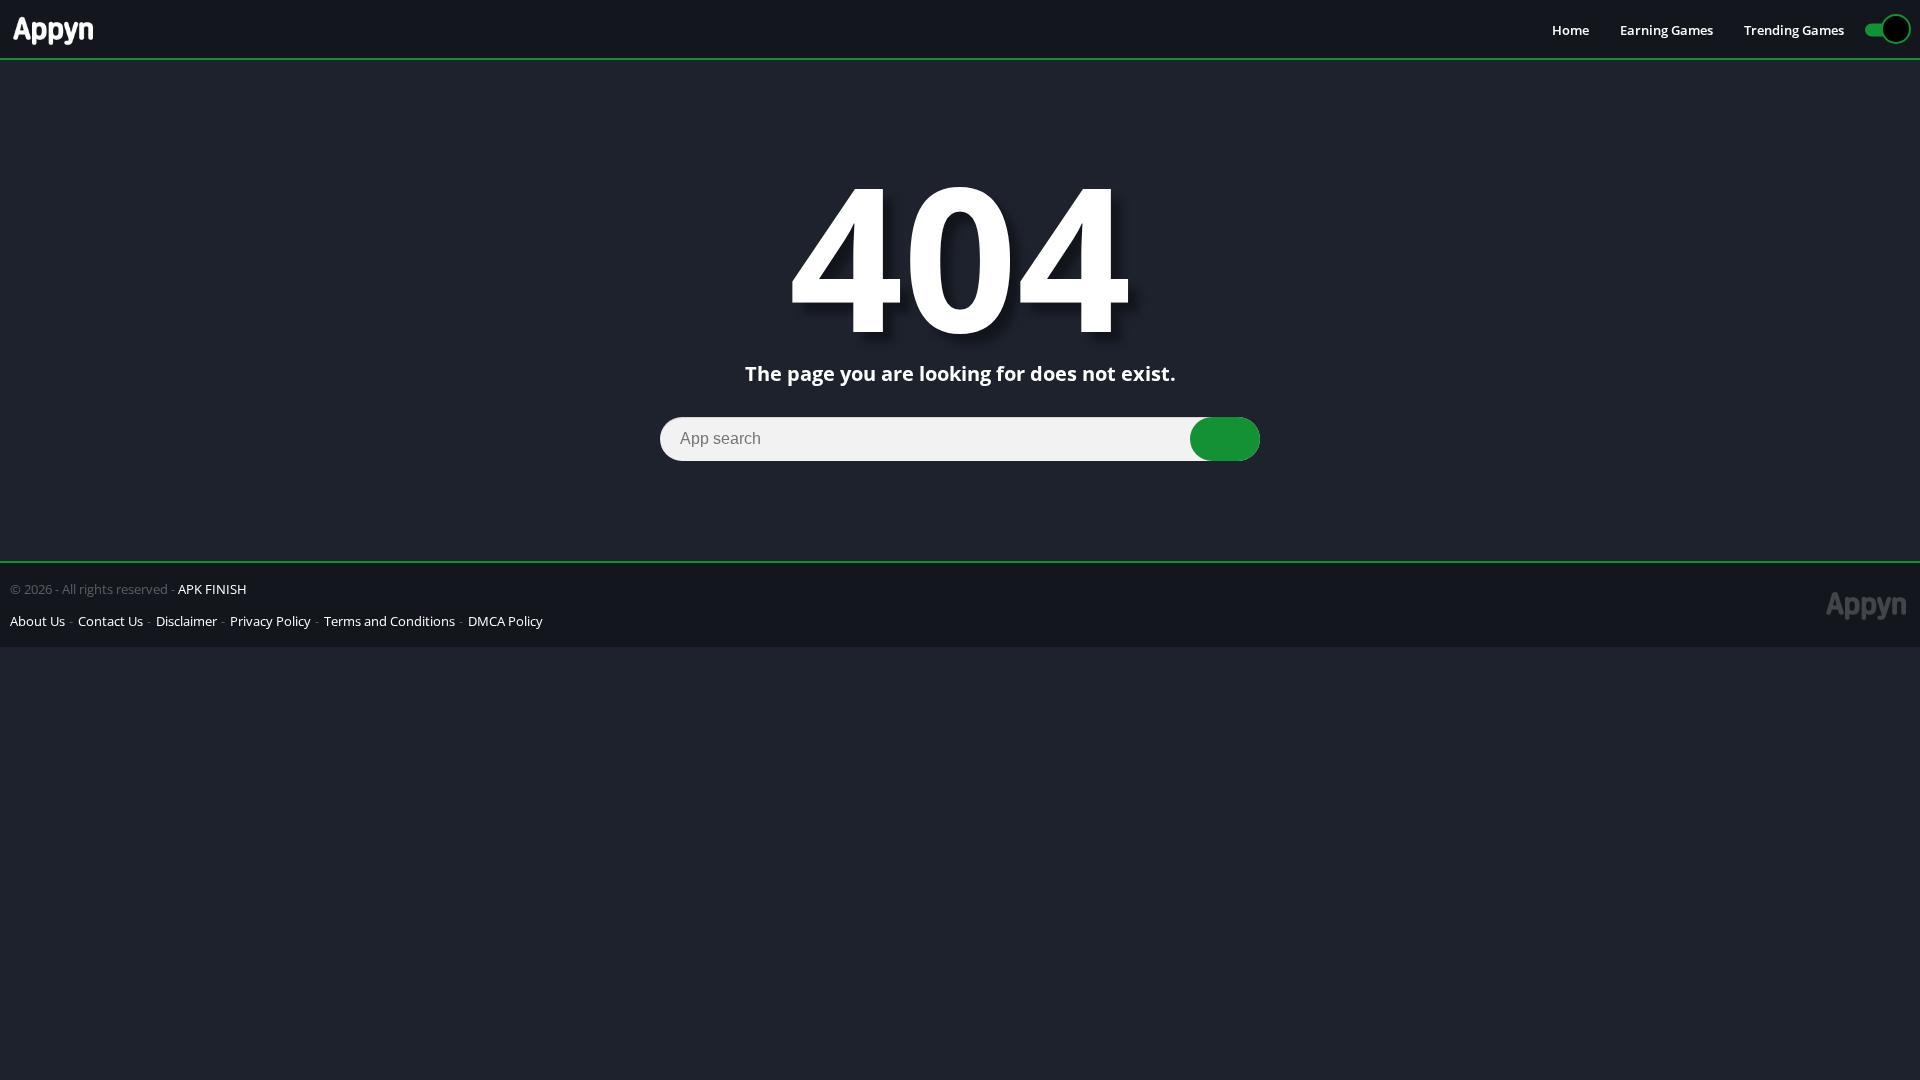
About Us (37, 621)
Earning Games (1666, 30)
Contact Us (110, 621)
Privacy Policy (270, 621)
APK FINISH (212, 589)
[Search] (1225, 439)
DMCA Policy (505, 621)
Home (1570, 30)
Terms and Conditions (389, 621)
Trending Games (1794, 30)
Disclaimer (186, 621)
